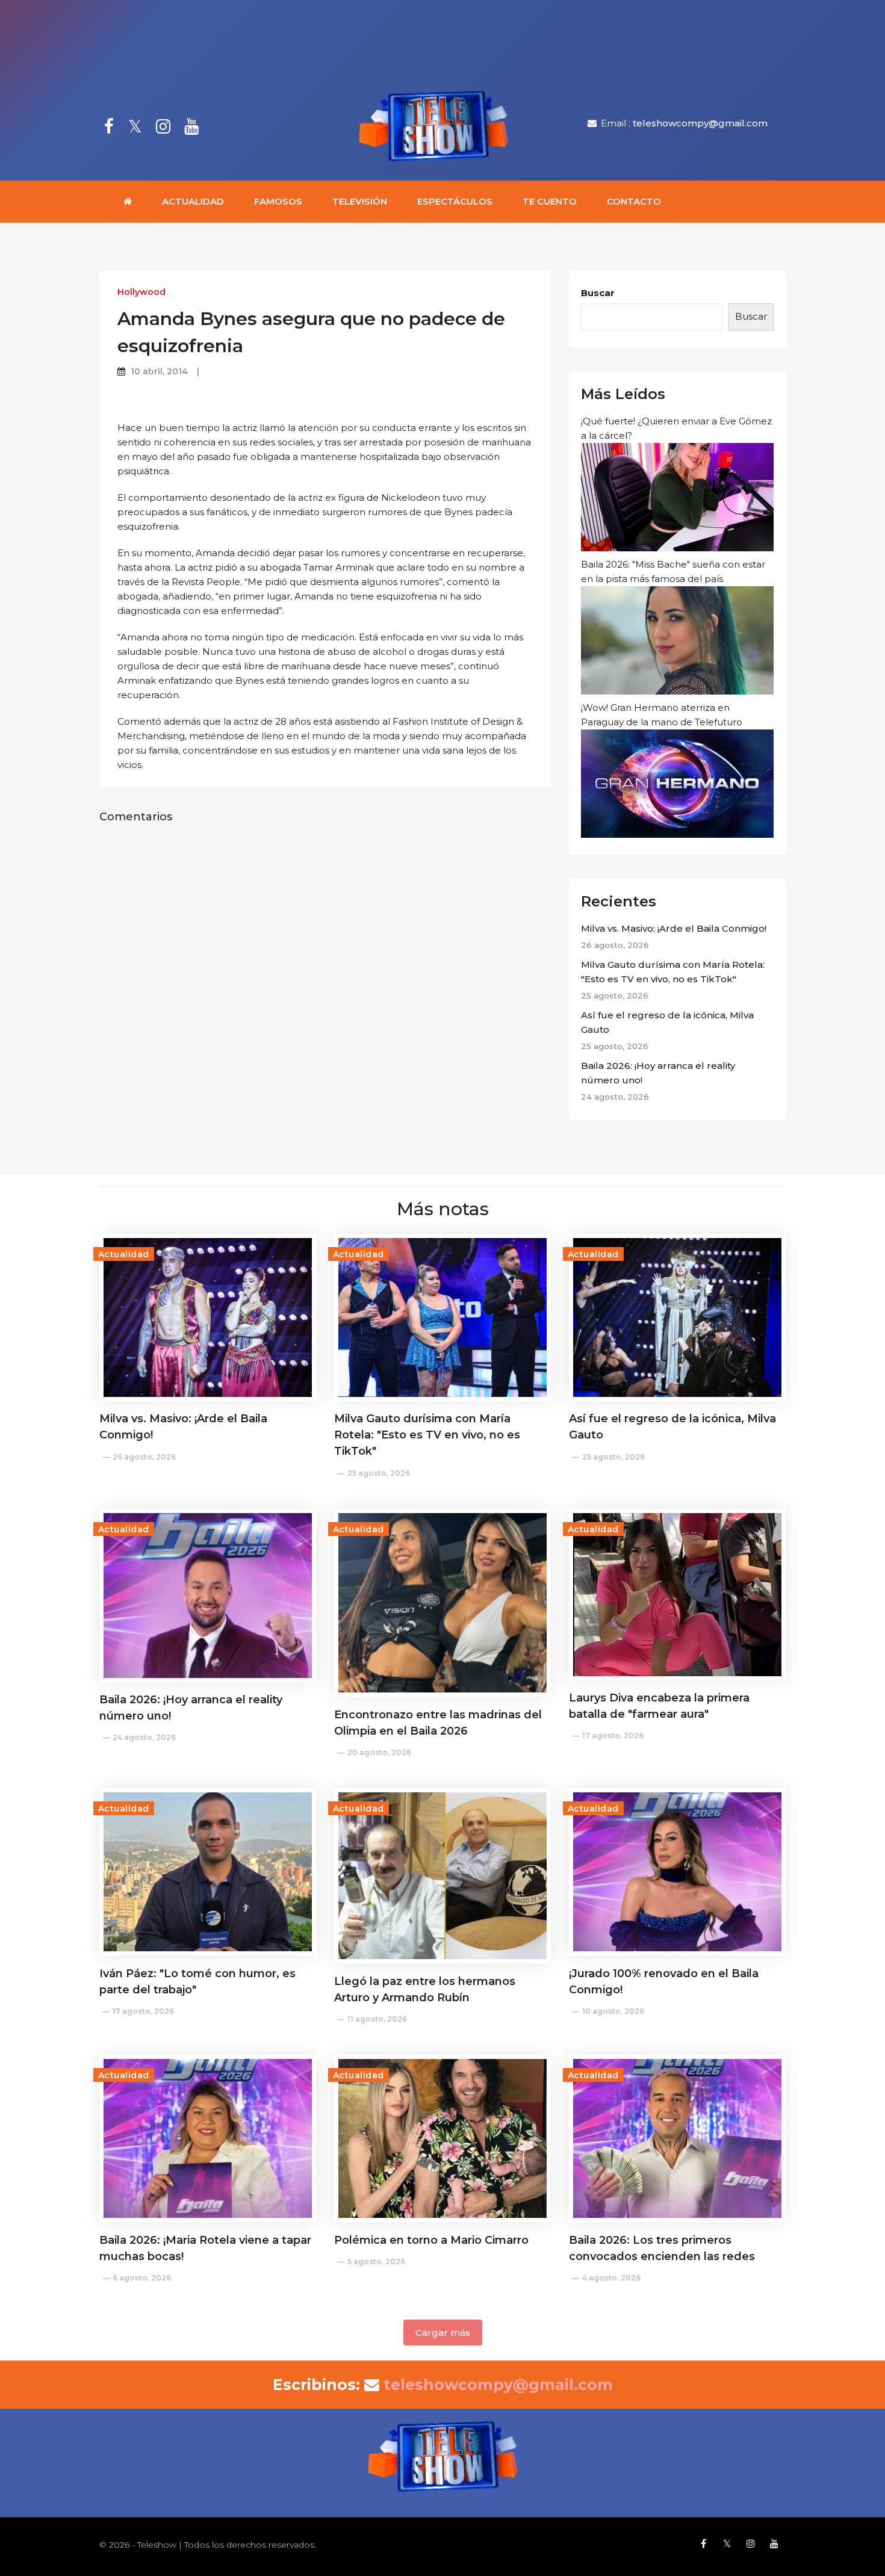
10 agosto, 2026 (613, 2011)
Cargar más (443, 2333)
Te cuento (550, 201)
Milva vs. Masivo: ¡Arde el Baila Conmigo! (674, 928)
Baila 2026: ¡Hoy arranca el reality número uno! (658, 1073)
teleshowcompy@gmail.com (700, 123)
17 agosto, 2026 (613, 1735)
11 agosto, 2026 (377, 2019)
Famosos (278, 201)
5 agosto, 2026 (376, 2262)
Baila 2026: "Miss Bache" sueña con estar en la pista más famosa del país (673, 571)
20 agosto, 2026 (379, 1752)
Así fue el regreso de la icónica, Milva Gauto (667, 1022)
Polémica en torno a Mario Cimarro (431, 2240)
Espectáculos (455, 201)
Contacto (634, 201)
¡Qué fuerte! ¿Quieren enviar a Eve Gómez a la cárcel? (676, 428)
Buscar (598, 293)
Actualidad (193, 201)
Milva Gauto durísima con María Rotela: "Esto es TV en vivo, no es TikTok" (673, 972)
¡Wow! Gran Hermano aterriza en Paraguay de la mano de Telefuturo (662, 715)
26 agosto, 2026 (144, 1457)
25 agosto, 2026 (379, 1473)
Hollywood (141, 292)
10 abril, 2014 (159, 371)
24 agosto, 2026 (144, 1737)
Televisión (360, 201)
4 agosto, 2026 (611, 2278)
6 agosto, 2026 (142, 2278)
